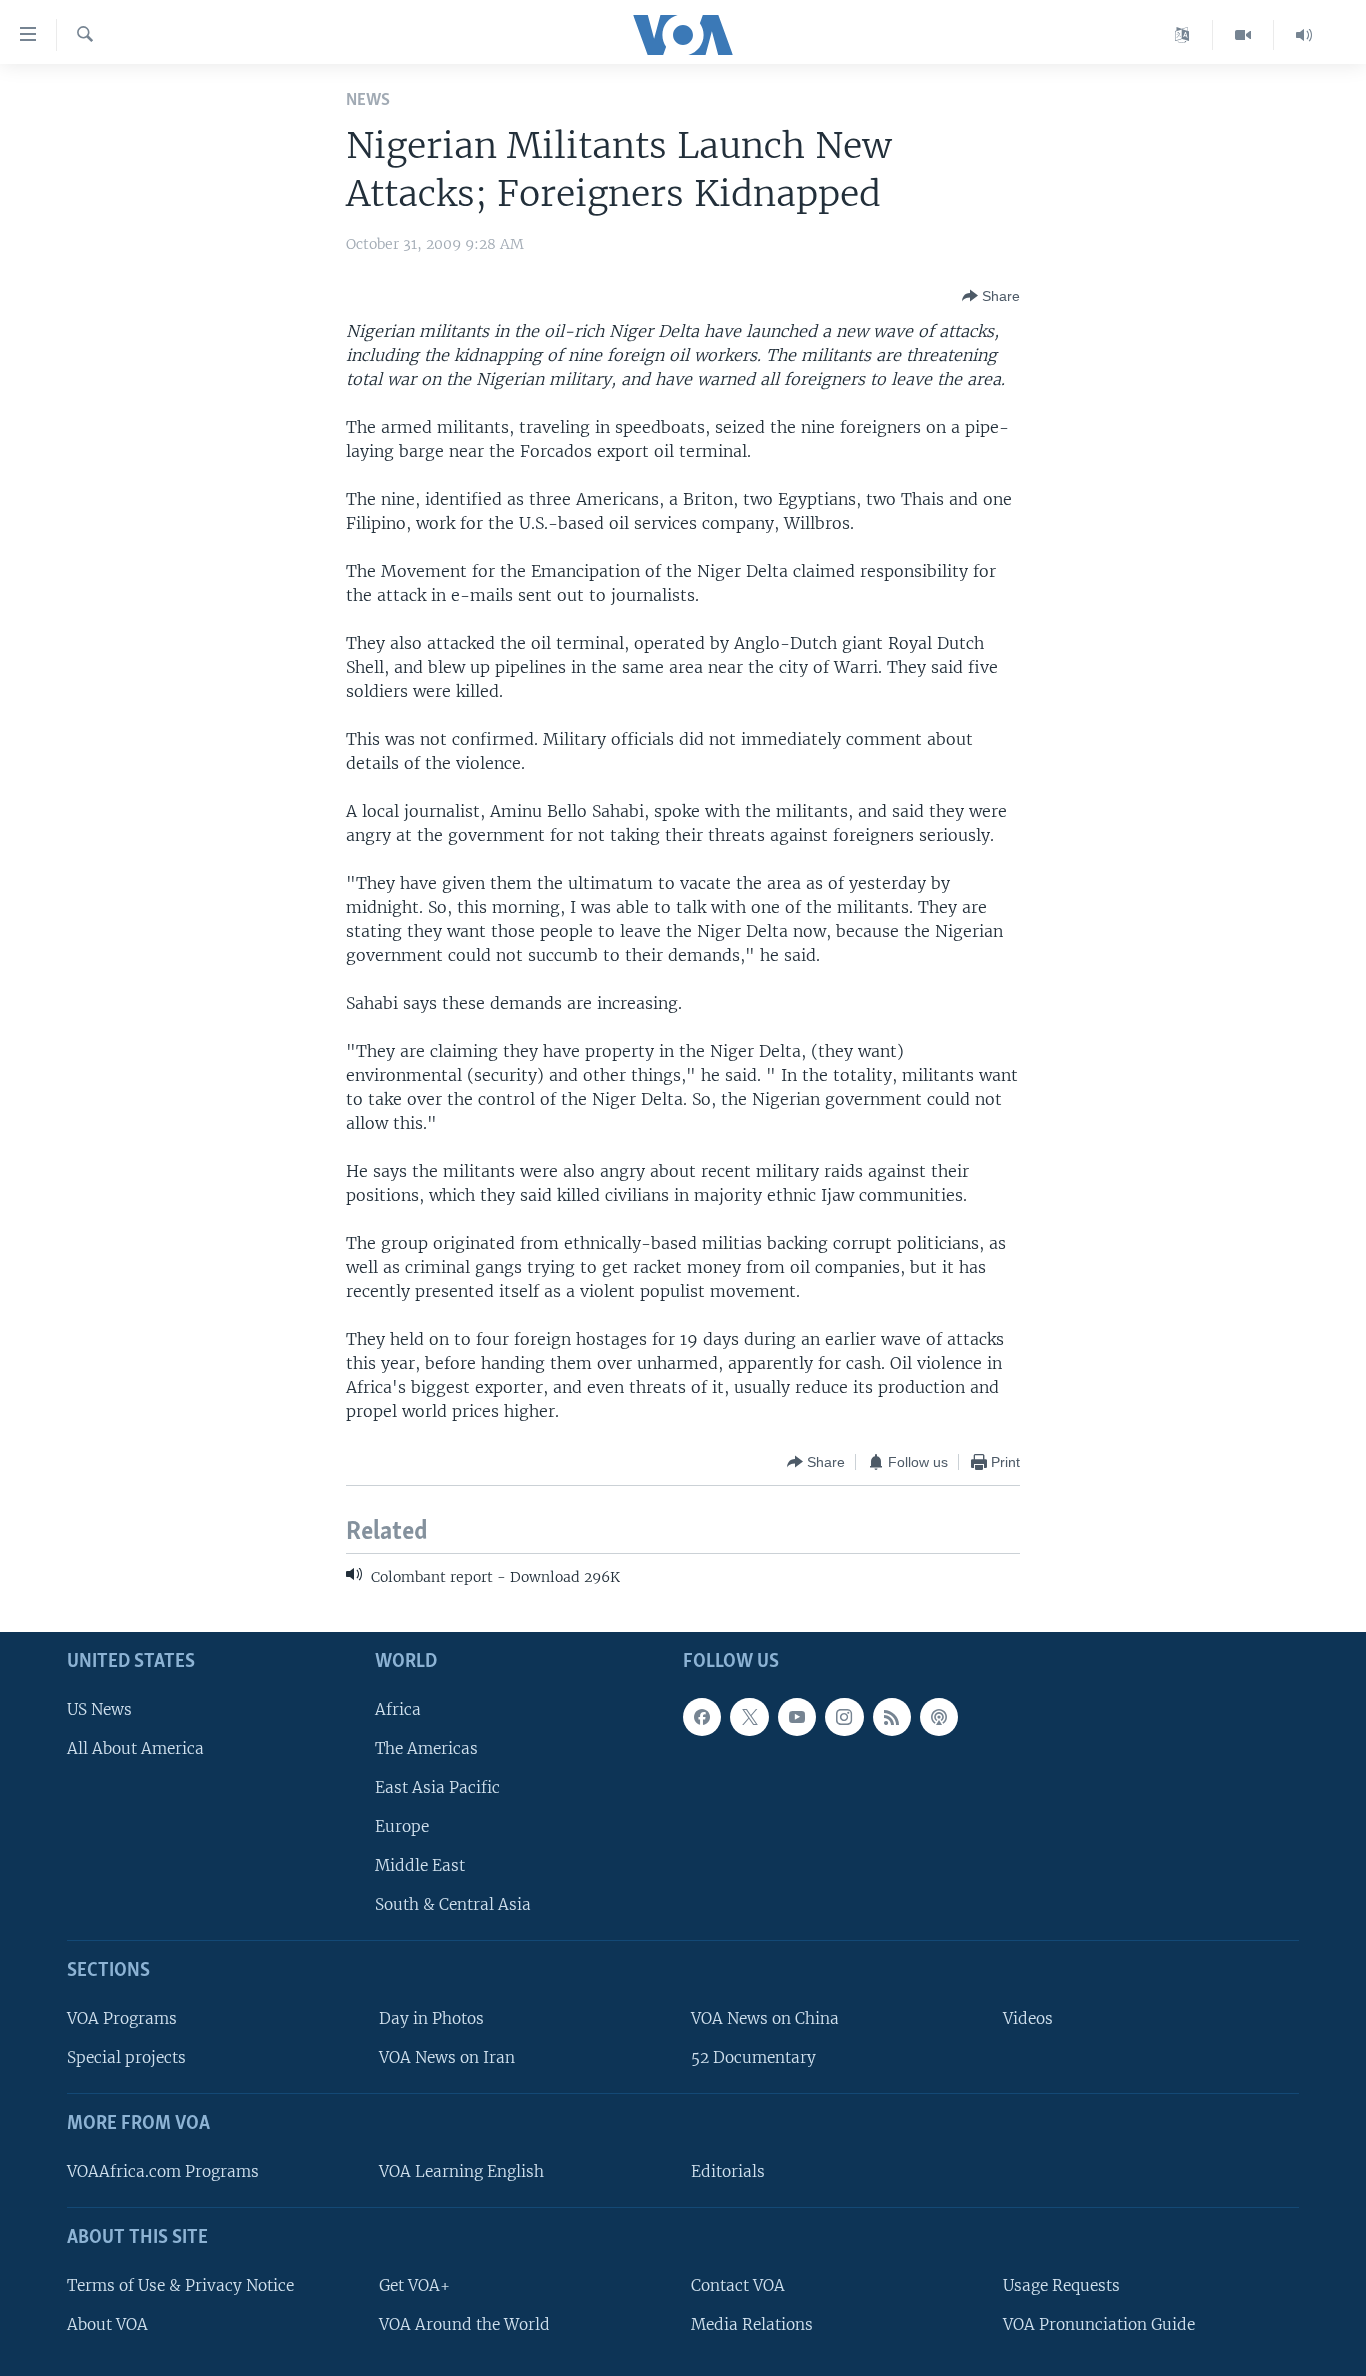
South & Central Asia (453, 1904)
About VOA (107, 2323)
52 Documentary (753, 2057)
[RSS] (892, 1716)
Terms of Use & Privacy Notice (180, 2284)
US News (99, 1708)
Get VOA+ (414, 2284)
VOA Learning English (461, 2171)
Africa (398, 1708)
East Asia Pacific (437, 1786)
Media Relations (752, 2323)
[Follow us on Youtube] (797, 1716)
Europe (402, 1826)
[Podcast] (939, 1716)
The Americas (426, 1747)
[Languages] (1182, 35)
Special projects (126, 2057)
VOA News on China (765, 2018)
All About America (135, 1747)
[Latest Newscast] (1304, 35)
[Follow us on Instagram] (844, 1716)
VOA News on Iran (447, 2057)
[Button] (991, 296)
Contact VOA (738, 2284)
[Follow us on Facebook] (702, 1716)
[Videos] (1243, 35)
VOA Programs (122, 2018)
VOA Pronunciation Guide (1099, 2323)
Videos (1028, 2018)
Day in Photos (431, 2018)
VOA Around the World (464, 2323)
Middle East (420, 1865)
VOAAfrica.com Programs (163, 2171)
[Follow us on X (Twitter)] (749, 1716)
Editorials (728, 2171)
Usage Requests (1061, 2284)
